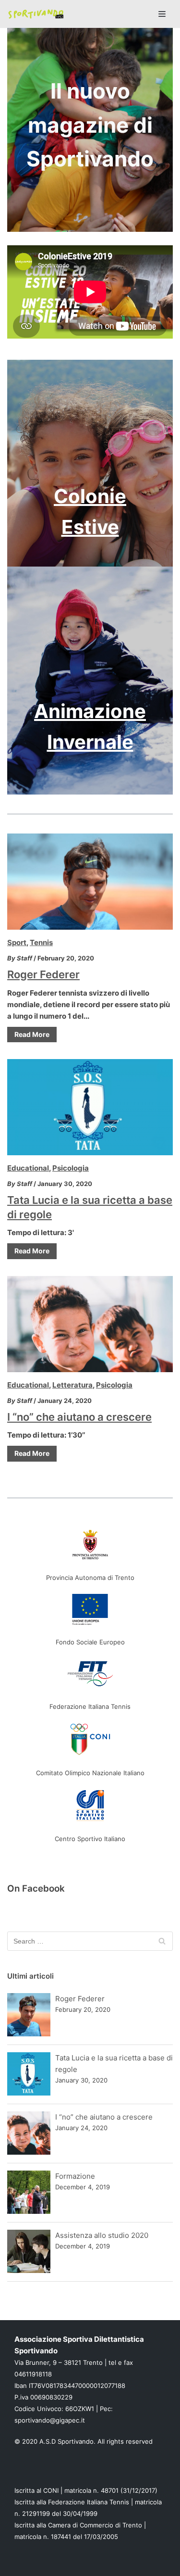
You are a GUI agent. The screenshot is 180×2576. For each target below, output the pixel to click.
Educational (28, 1168)
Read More (32, 1034)
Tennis (41, 942)
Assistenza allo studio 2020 (102, 2235)
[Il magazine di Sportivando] (36, 14)
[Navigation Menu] (162, 14)
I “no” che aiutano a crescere (79, 1417)
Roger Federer (43, 974)
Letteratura (72, 1385)
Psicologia (71, 1168)
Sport (17, 942)
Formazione (75, 2176)
